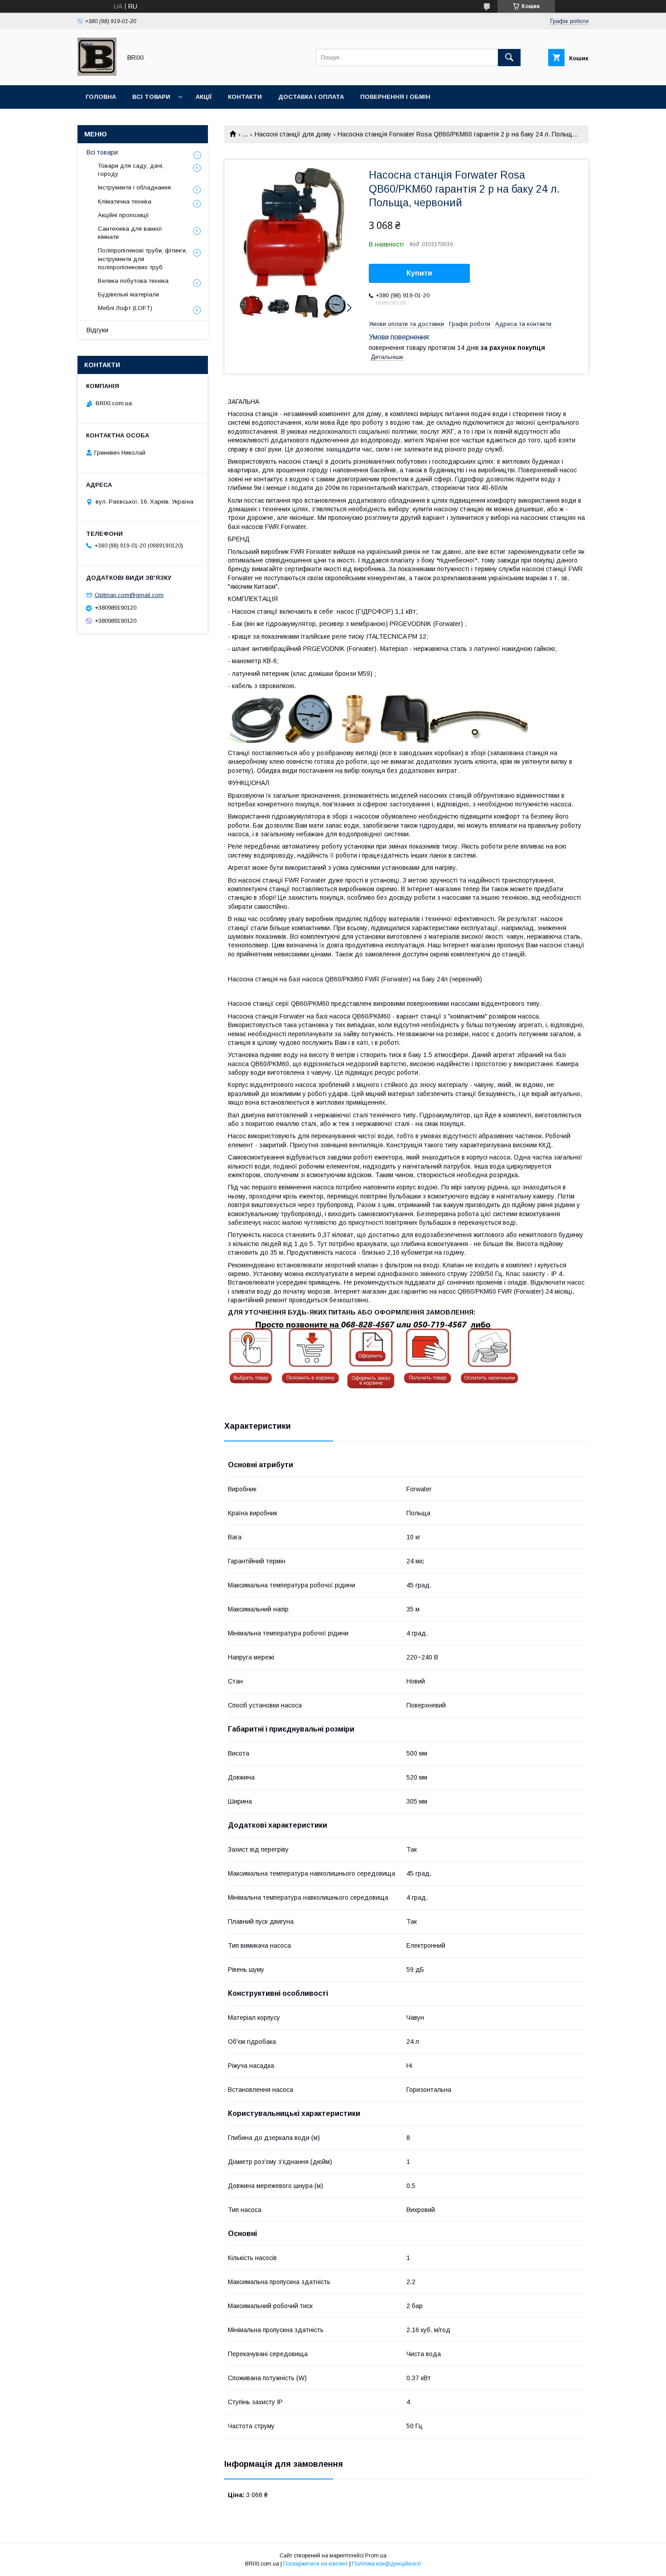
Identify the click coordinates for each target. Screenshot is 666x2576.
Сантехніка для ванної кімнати (130, 233)
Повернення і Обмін (395, 97)
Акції (204, 97)
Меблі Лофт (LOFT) (125, 308)
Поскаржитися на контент (316, 2564)
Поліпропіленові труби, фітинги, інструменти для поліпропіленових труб (142, 259)
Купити (419, 273)
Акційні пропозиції (123, 215)
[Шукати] (509, 58)
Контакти (245, 97)
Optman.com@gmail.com (129, 595)
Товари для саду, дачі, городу (131, 170)
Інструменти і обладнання (134, 187)
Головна (101, 97)
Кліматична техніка (125, 201)
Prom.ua (376, 2556)
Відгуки (97, 330)
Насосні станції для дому (293, 134)
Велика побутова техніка (133, 281)
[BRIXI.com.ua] (97, 73)
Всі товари (151, 97)
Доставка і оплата (311, 97)
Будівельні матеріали (128, 294)
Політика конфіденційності (386, 2564)
